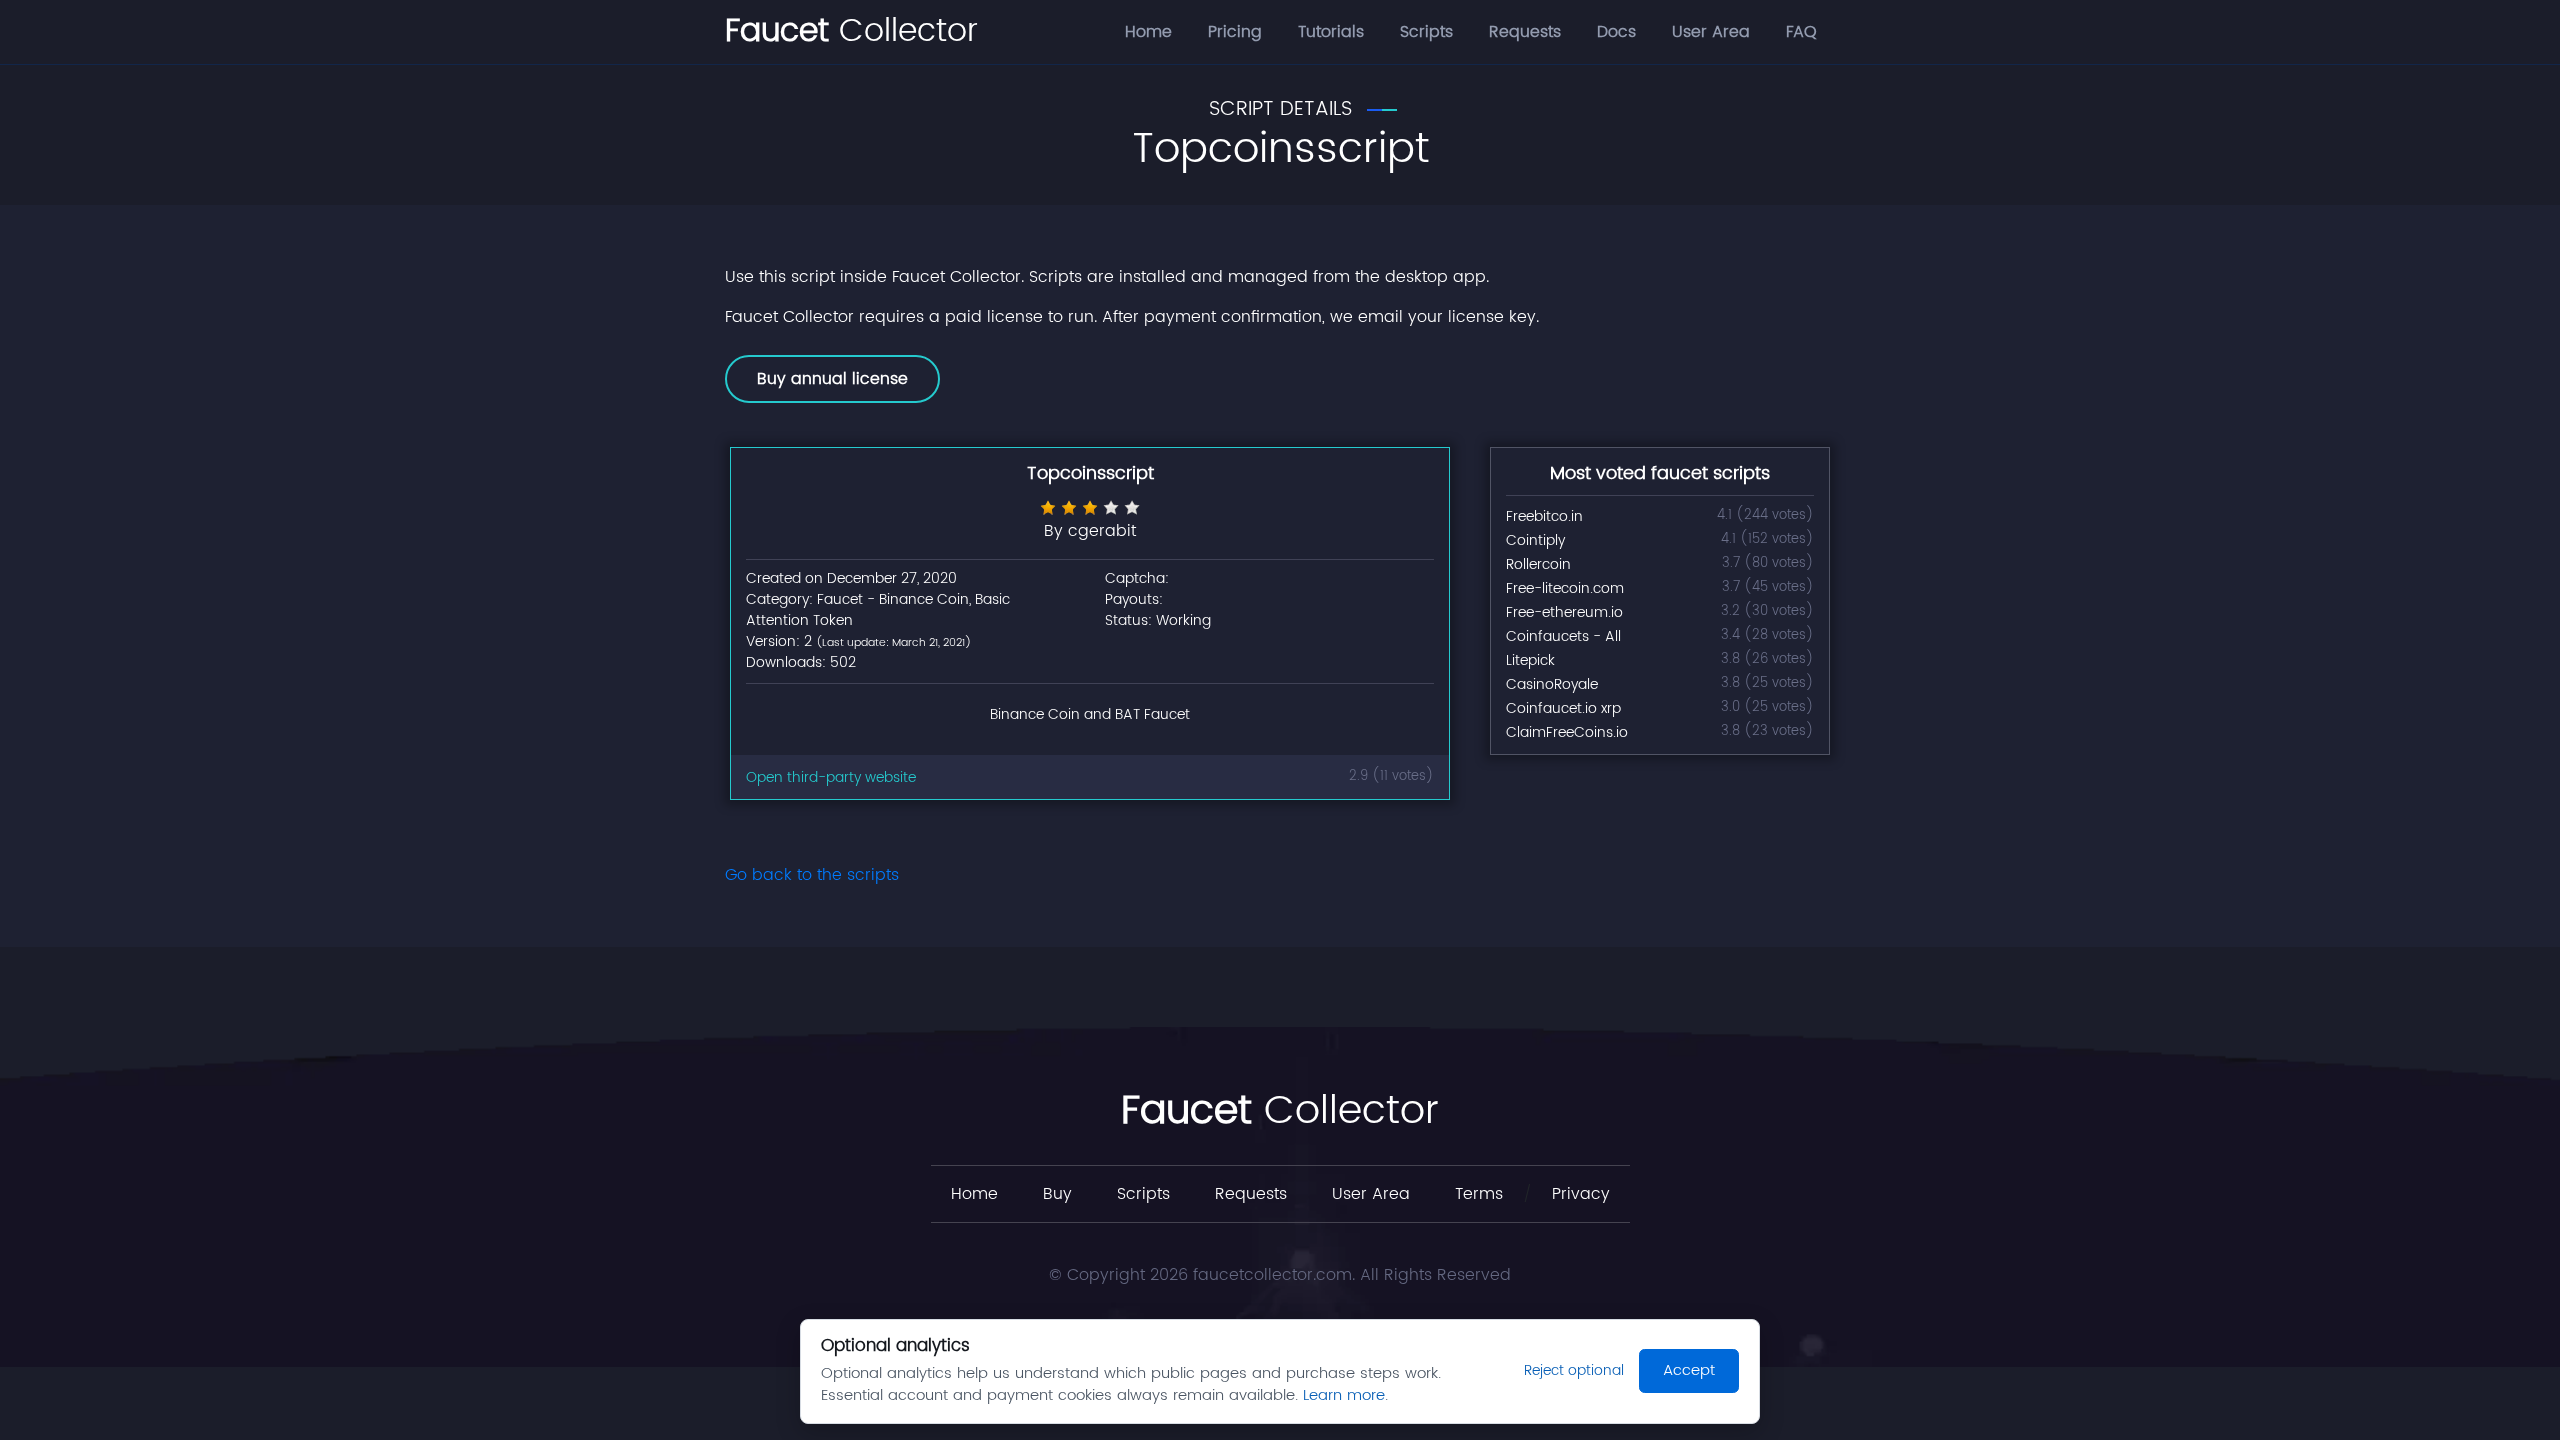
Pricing (1235, 32)
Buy (1057, 1194)
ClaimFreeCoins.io (1567, 732)
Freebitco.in (1544, 516)
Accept (1689, 1370)
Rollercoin (1538, 564)
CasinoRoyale (1552, 684)
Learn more (1344, 1395)
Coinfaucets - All (1563, 636)
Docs (1616, 32)
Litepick (1530, 660)
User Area (1711, 32)
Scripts (1426, 32)
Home (1148, 32)
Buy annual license (832, 379)
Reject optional (1574, 1370)
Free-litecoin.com (1565, 588)
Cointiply (1535, 540)
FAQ (1801, 32)
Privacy (1581, 1194)
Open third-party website (831, 777)
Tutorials (1331, 32)
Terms (1479, 1194)
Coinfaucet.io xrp (1563, 708)
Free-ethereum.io (1564, 612)
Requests (1525, 32)
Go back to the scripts (812, 875)
